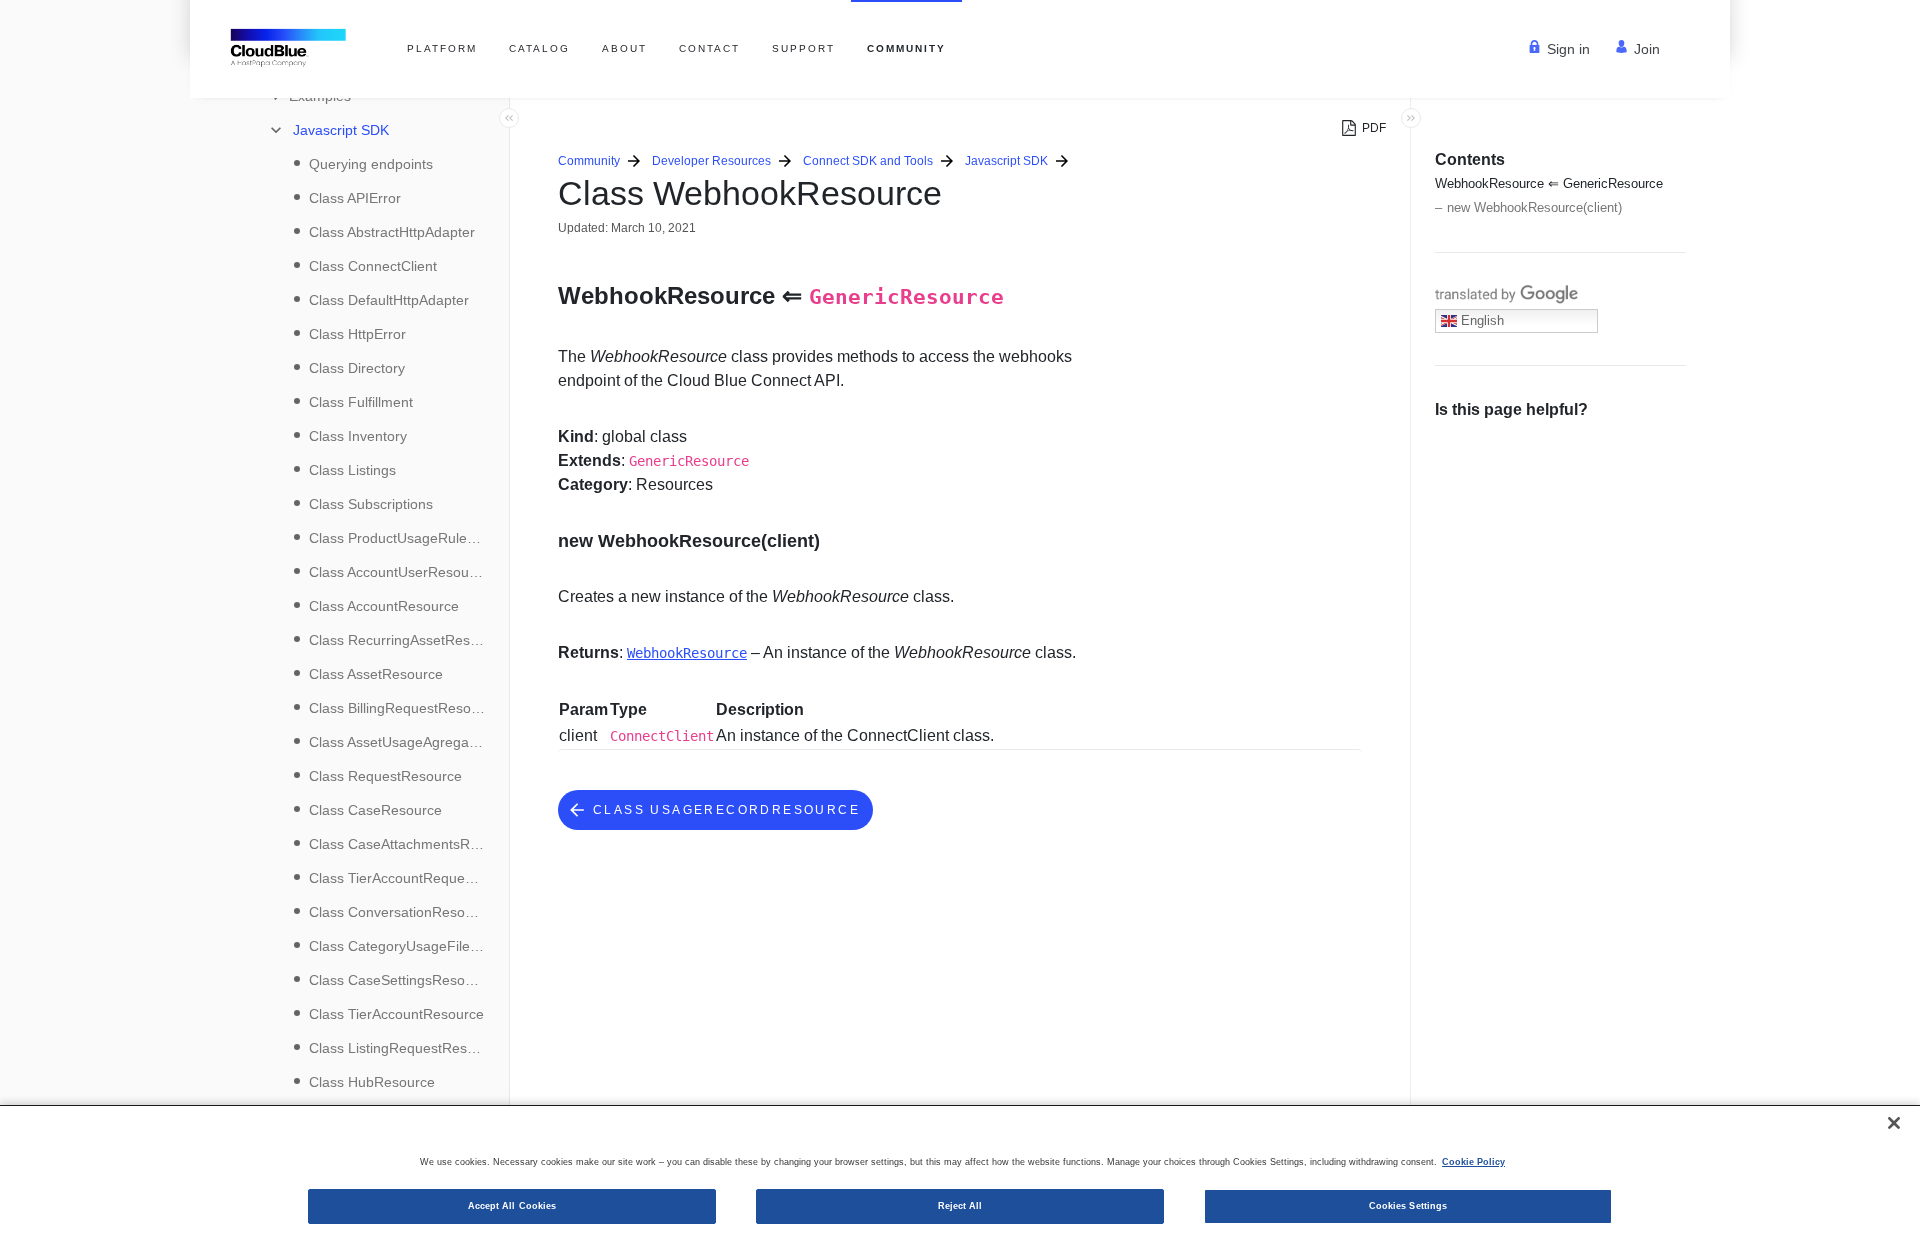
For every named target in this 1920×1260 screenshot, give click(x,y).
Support (803, 48)
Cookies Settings (1408, 1206)
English (1480, 320)
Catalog (539, 48)
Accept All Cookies (512, 1206)
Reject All (960, 1206)
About (624, 48)
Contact (709, 48)
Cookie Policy (1473, 1162)
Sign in (1568, 49)
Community (906, 48)
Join (1647, 49)
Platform (442, 48)
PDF (1374, 128)
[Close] (1894, 1123)
